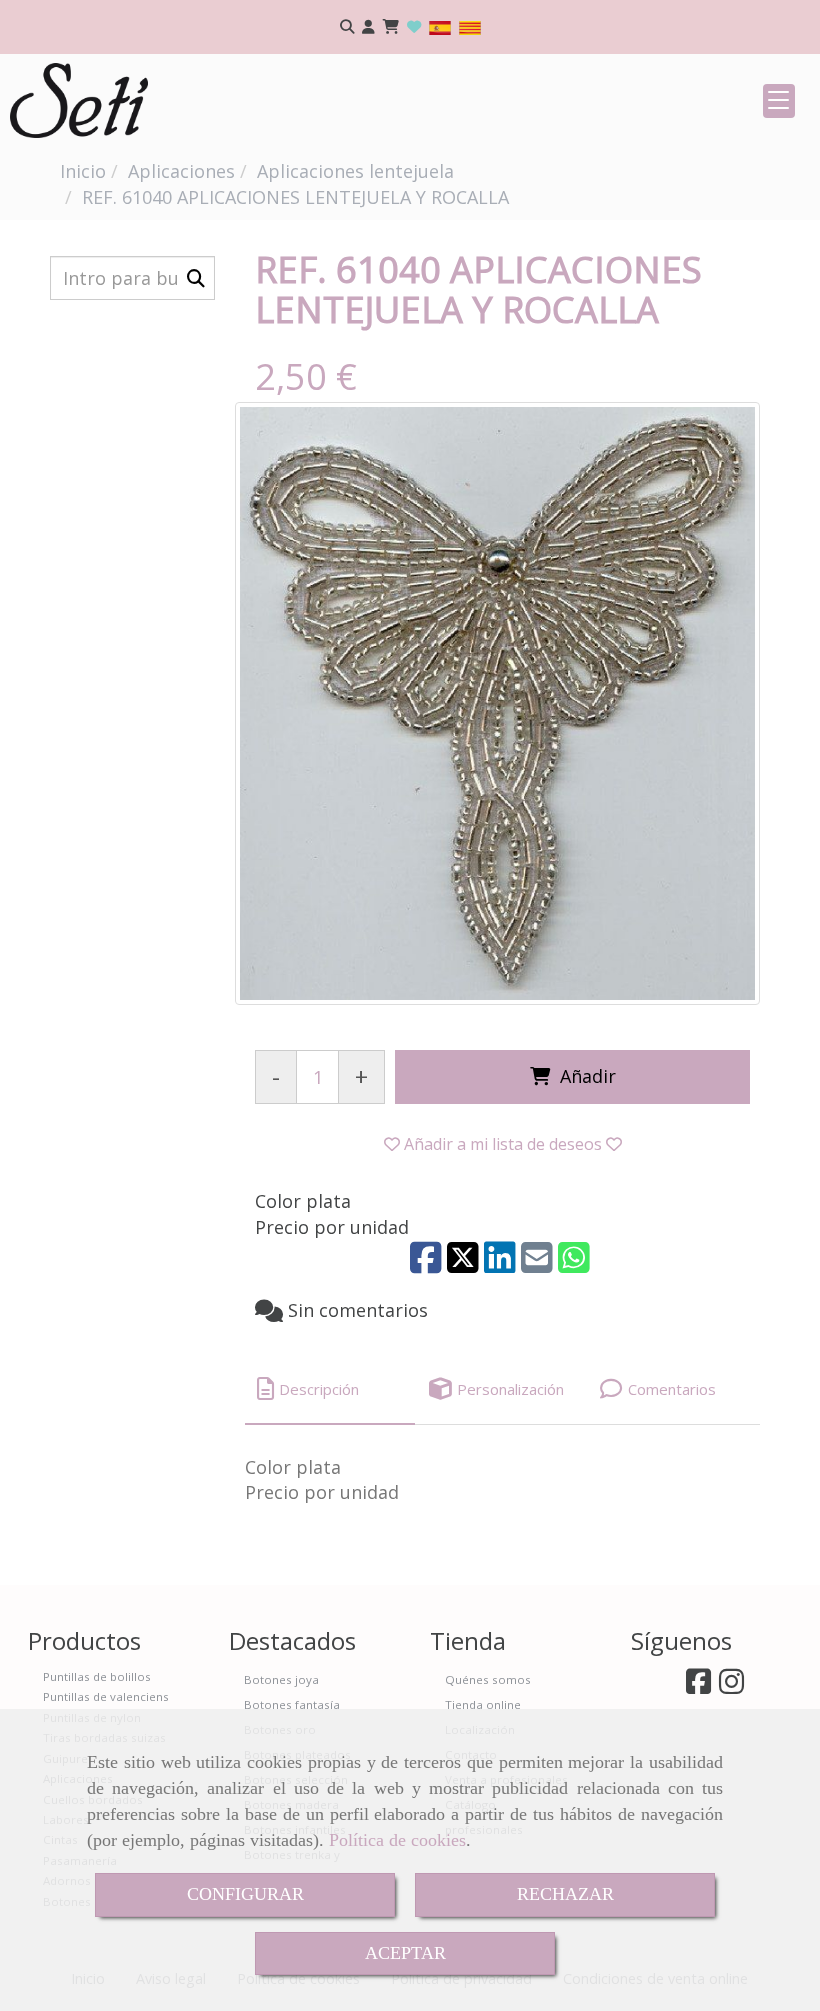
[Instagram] (731, 1686)
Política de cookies (397, 1840)
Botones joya (281, 1679)
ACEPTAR (405, 1953)
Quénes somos (488, 1679)
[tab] (330, 1389)
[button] (368, 27)
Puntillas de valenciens (106, 1696)
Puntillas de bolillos (97, 1676)
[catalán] (470, 26)
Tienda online (483, 1704)
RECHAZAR (565, 1894)
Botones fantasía (292, 1704)
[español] (440, 26)
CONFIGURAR (245, 1894)
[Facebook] (698, 1686)
